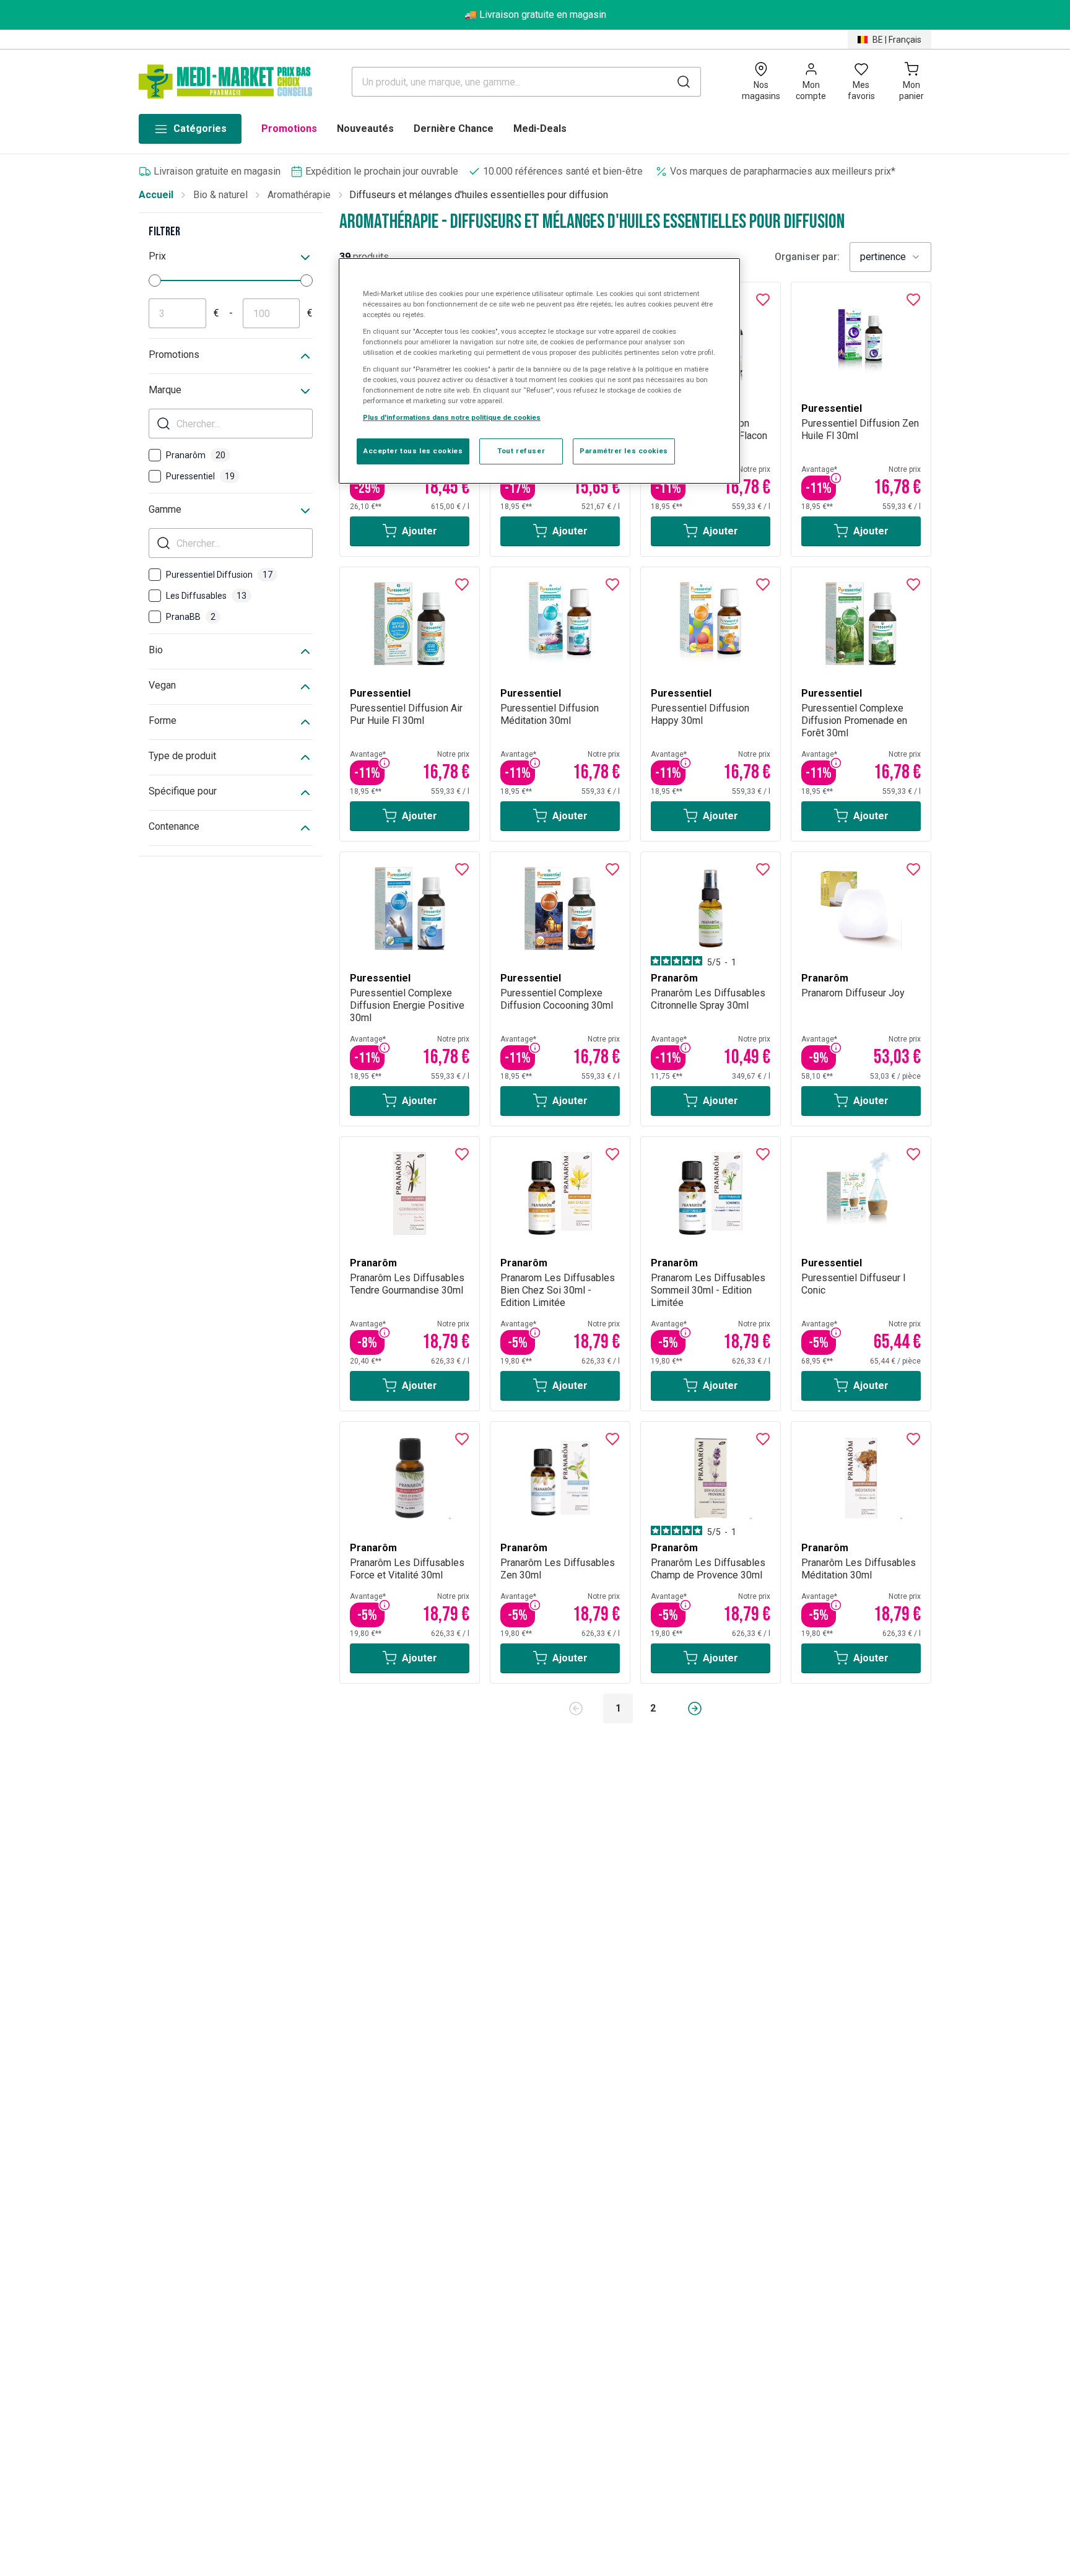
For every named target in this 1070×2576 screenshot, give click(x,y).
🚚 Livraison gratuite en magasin (535, 15)
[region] (539, 371)
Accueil (156, 195)
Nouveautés (365, 128)
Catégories (200, 128)
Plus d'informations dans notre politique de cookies (452, 418)
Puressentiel (200, 476)
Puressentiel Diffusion (219, 575)
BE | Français (897, 40)
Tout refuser (521, 451)
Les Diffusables (206, 596)
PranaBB (191, 617)
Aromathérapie (299, 195)
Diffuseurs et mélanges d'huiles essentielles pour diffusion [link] (479, 195)
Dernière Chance (454, 128)
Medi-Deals (540, 128)
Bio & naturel (220, 195)
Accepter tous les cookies (413, 451)
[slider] (155, 281)
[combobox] (890, 257)
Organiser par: (807, 257)
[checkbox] (155, 455)
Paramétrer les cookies (624, 451)
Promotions (289, 128)
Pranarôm (196, 455)
